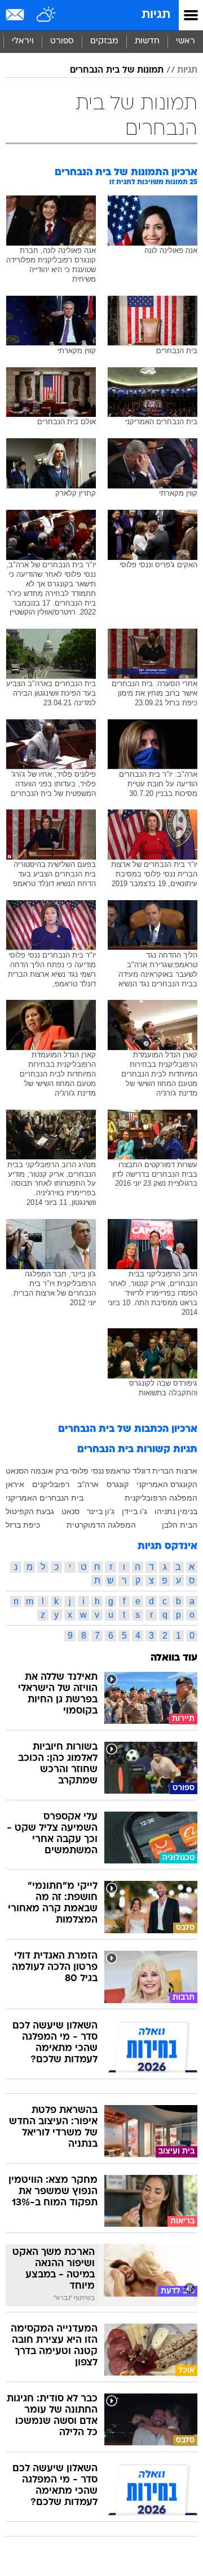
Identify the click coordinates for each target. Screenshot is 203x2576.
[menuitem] (147, 42)
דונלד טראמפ (128, 1471)
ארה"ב (88, 1484)
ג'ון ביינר (101, 1511)
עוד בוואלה (174, 1658)
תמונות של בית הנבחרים (117, 70)
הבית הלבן (180, 1525)
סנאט (70, 1511)
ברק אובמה (49, 1471)
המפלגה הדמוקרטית (101, 1525)
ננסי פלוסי (87, 1471)
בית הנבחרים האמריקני (45, 1498)
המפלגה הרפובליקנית (161, 1498)
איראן (15, 1484)
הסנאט (17, 1471)
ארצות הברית (175, 1471)
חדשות (147, 41)
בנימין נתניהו (176, 1511)
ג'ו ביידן (134, 1511)
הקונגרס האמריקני (167, 1484)
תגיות (156, 15)
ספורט (62, 41)
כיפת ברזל (23, 1525)
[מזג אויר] (47, 15)
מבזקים (104, 41)
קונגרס (118, 1484)
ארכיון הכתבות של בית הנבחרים (128, 1429)
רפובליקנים (51, 1484)
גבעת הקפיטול (30, 1511)
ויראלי (23, 41)
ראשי (186, 41)
